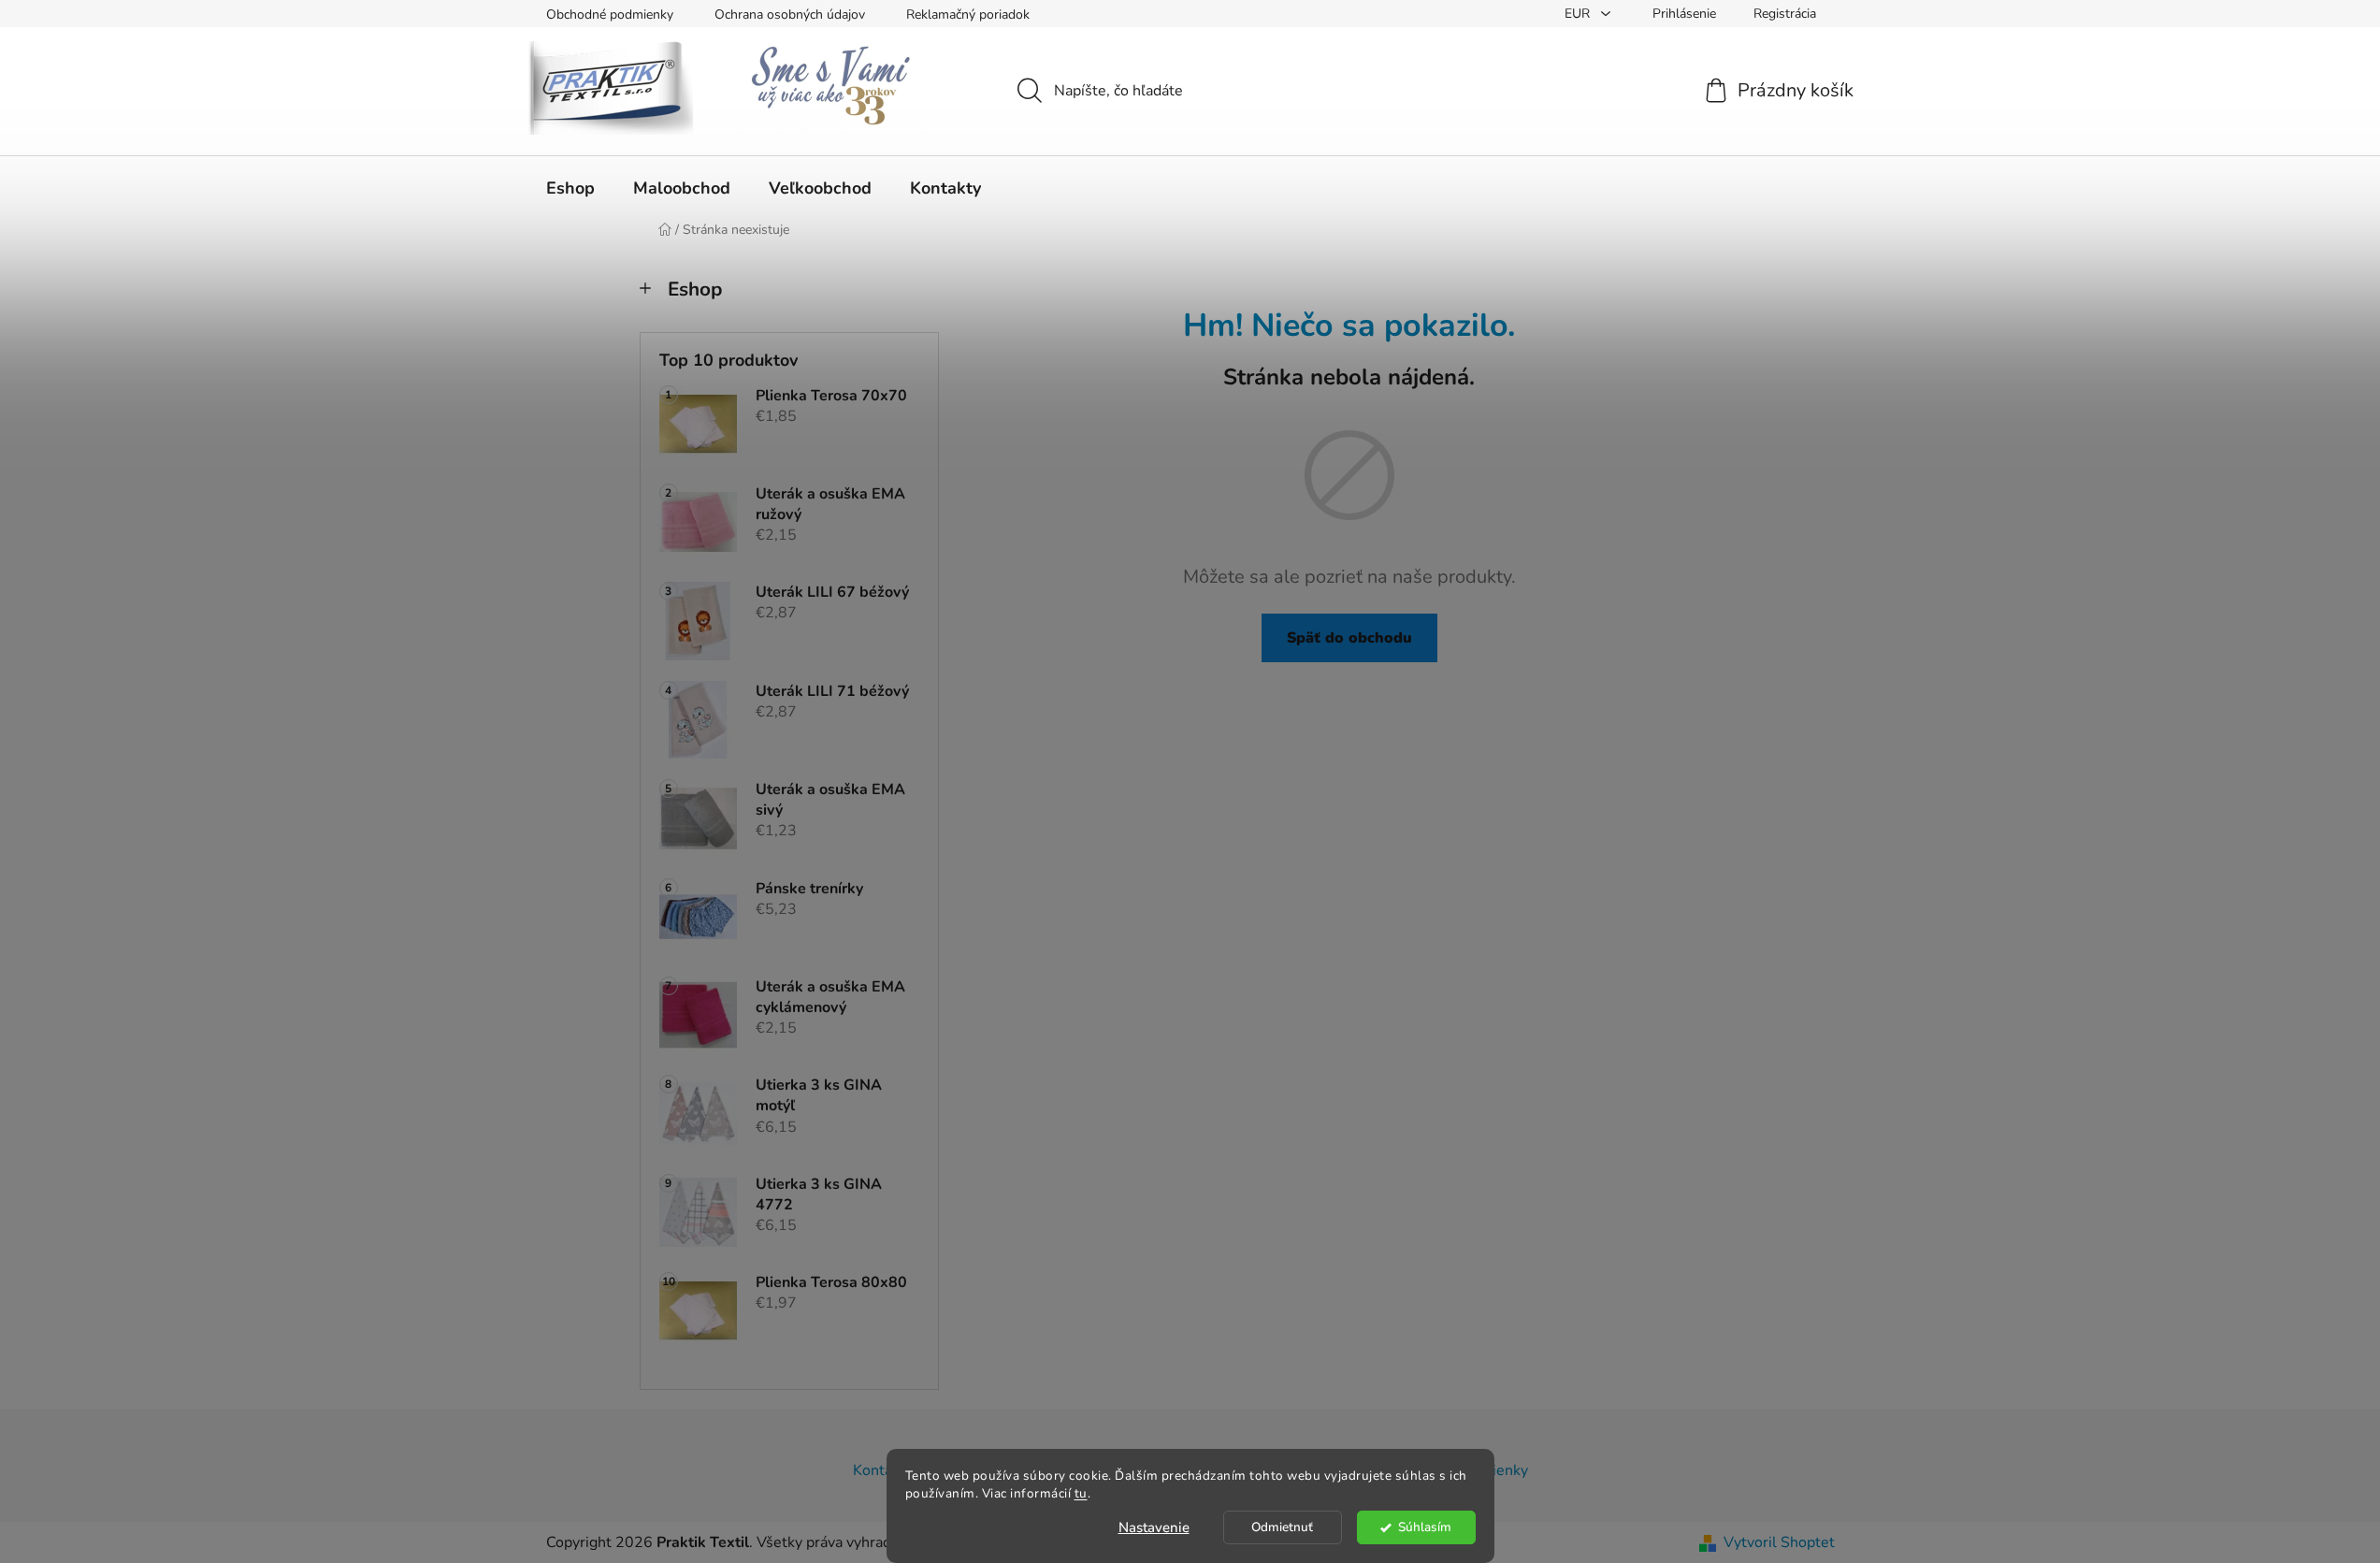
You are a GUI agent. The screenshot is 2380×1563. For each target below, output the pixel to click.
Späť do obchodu (1349, 638)
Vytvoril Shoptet (1779, 1542)
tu (1081, 1493)
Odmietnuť (1282, 1527)
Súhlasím (1425, 1527)
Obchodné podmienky (610, 14)
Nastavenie (1154, 1527)
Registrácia (1785, 14)
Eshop (695, 289)
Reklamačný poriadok (968, 14)
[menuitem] (570, 188)
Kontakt (879, 1470)
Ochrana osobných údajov (790, 14)
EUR (1579, 14)
